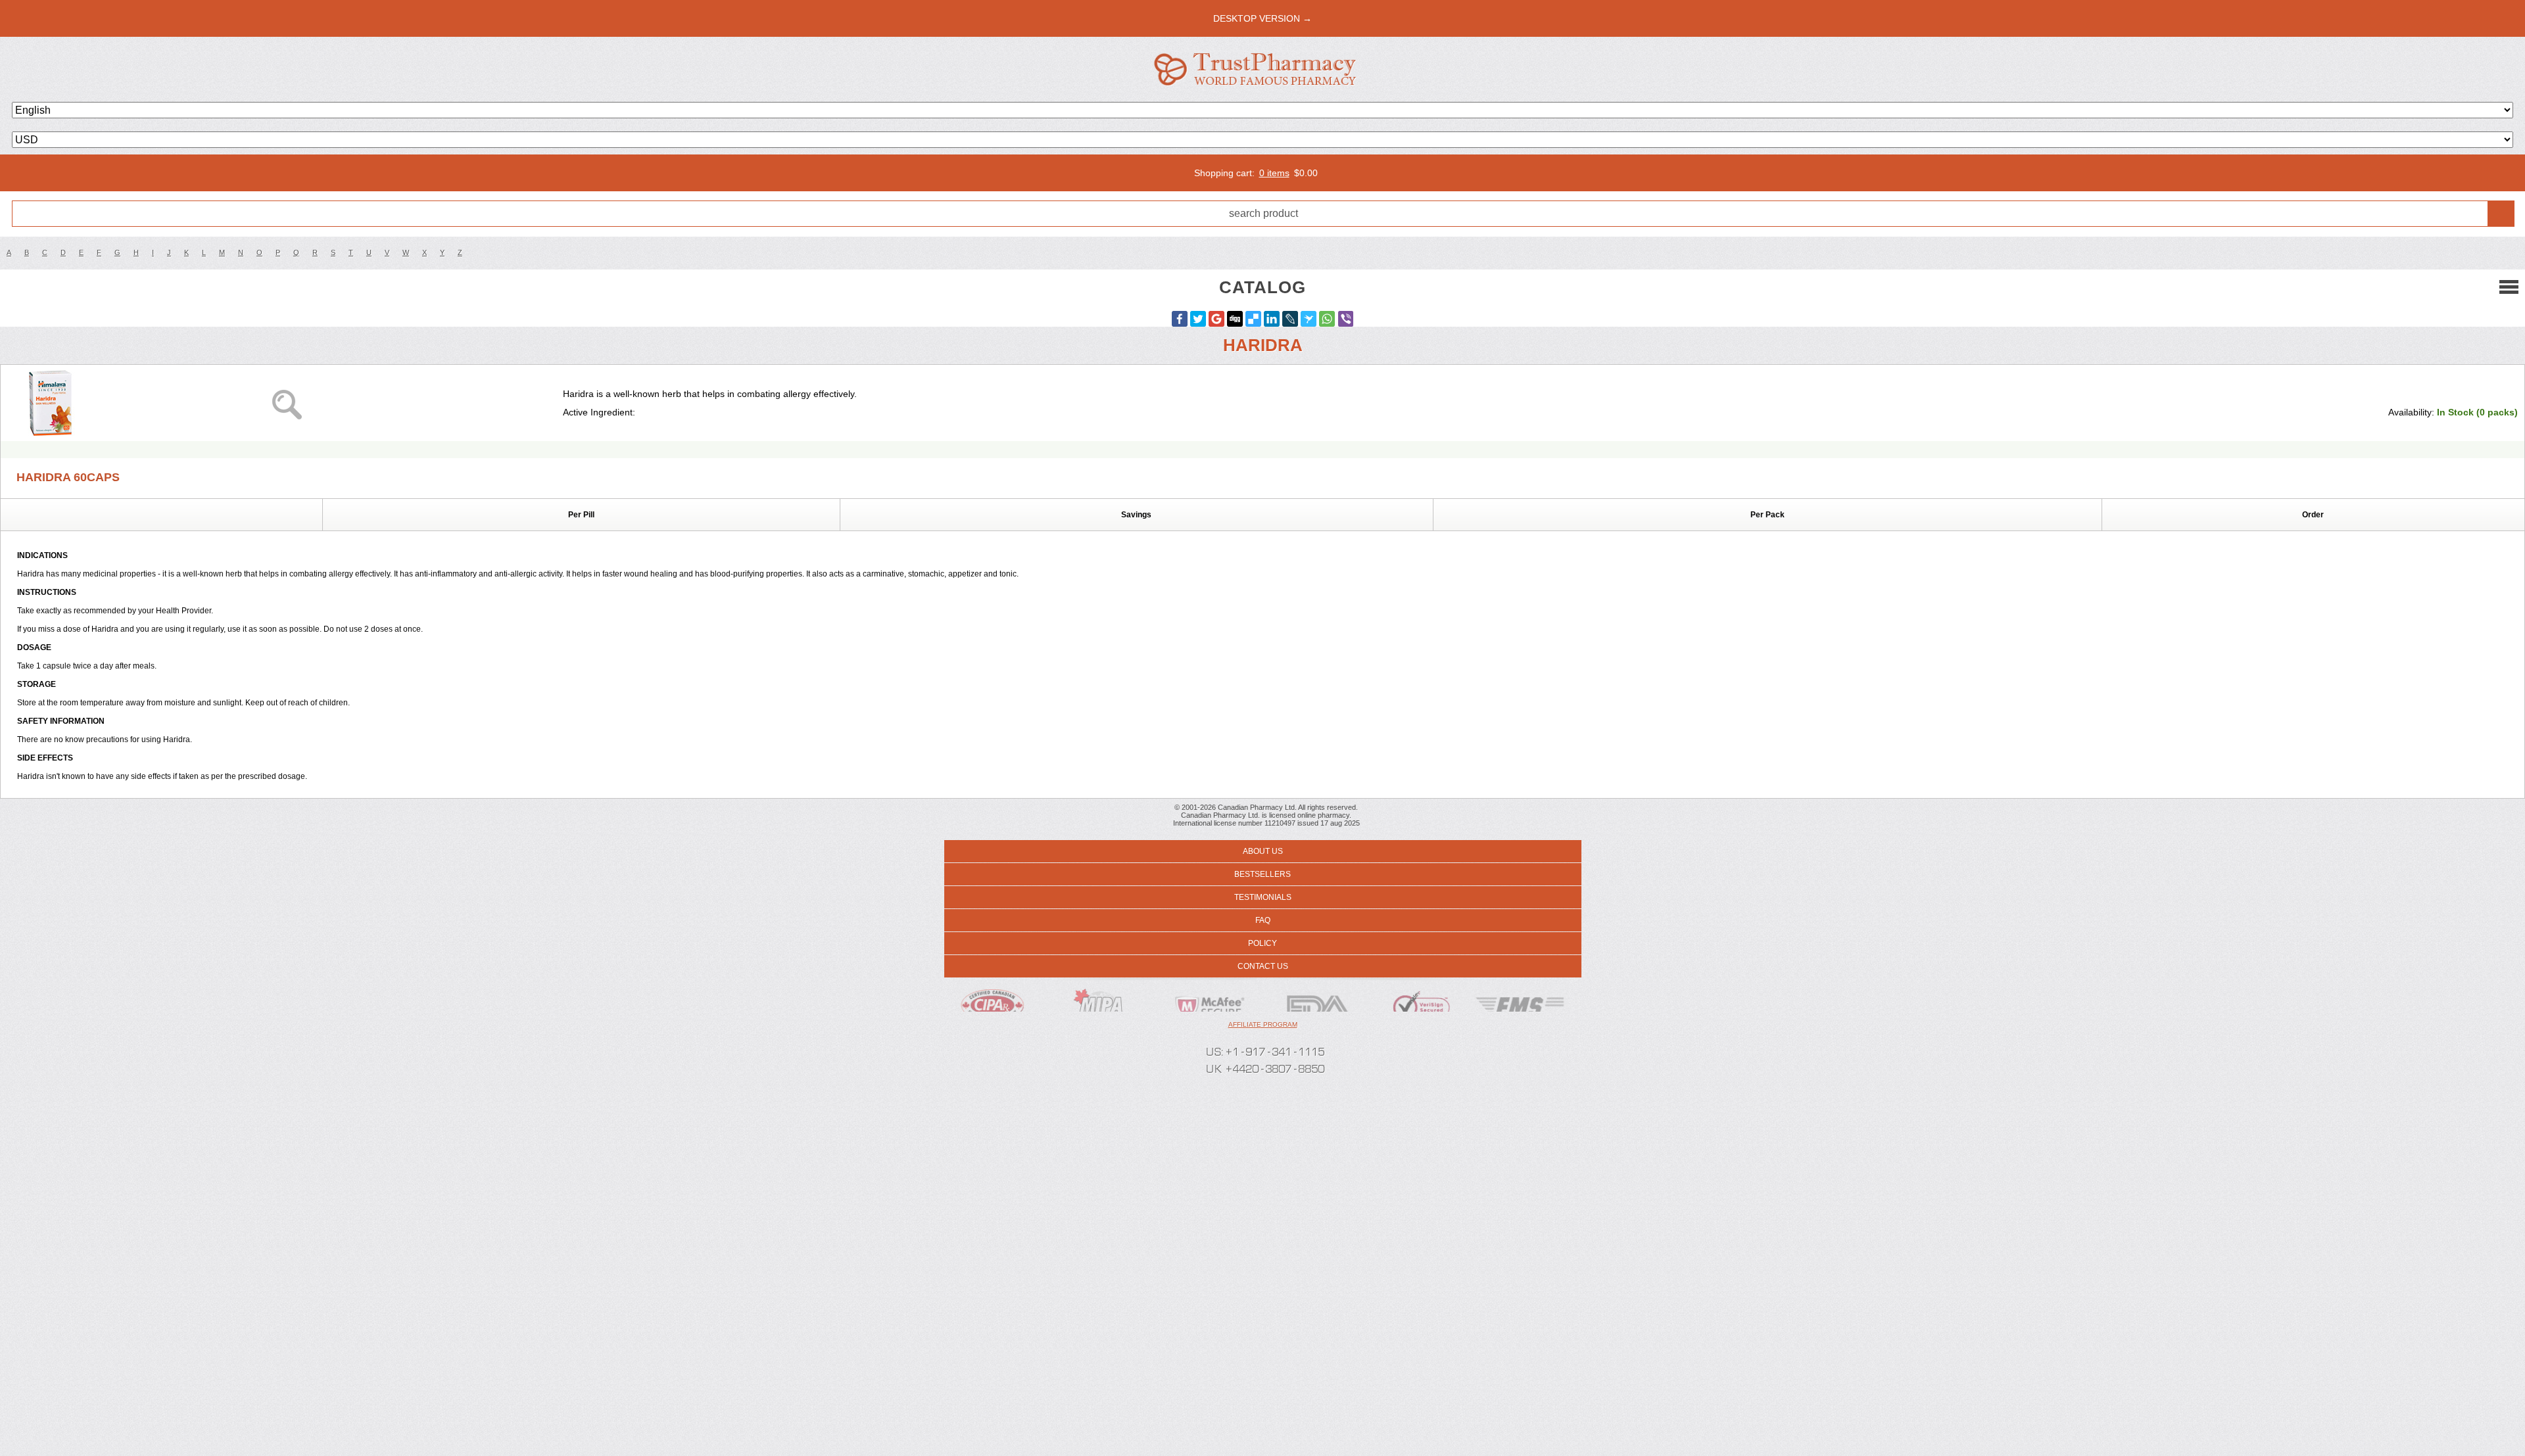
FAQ (1263, 920)
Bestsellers (1262, 874)
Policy (1262, 943)
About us (1263, 851)
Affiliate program (1263, 1024)
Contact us (1263, 966)
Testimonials (1263, 897)
